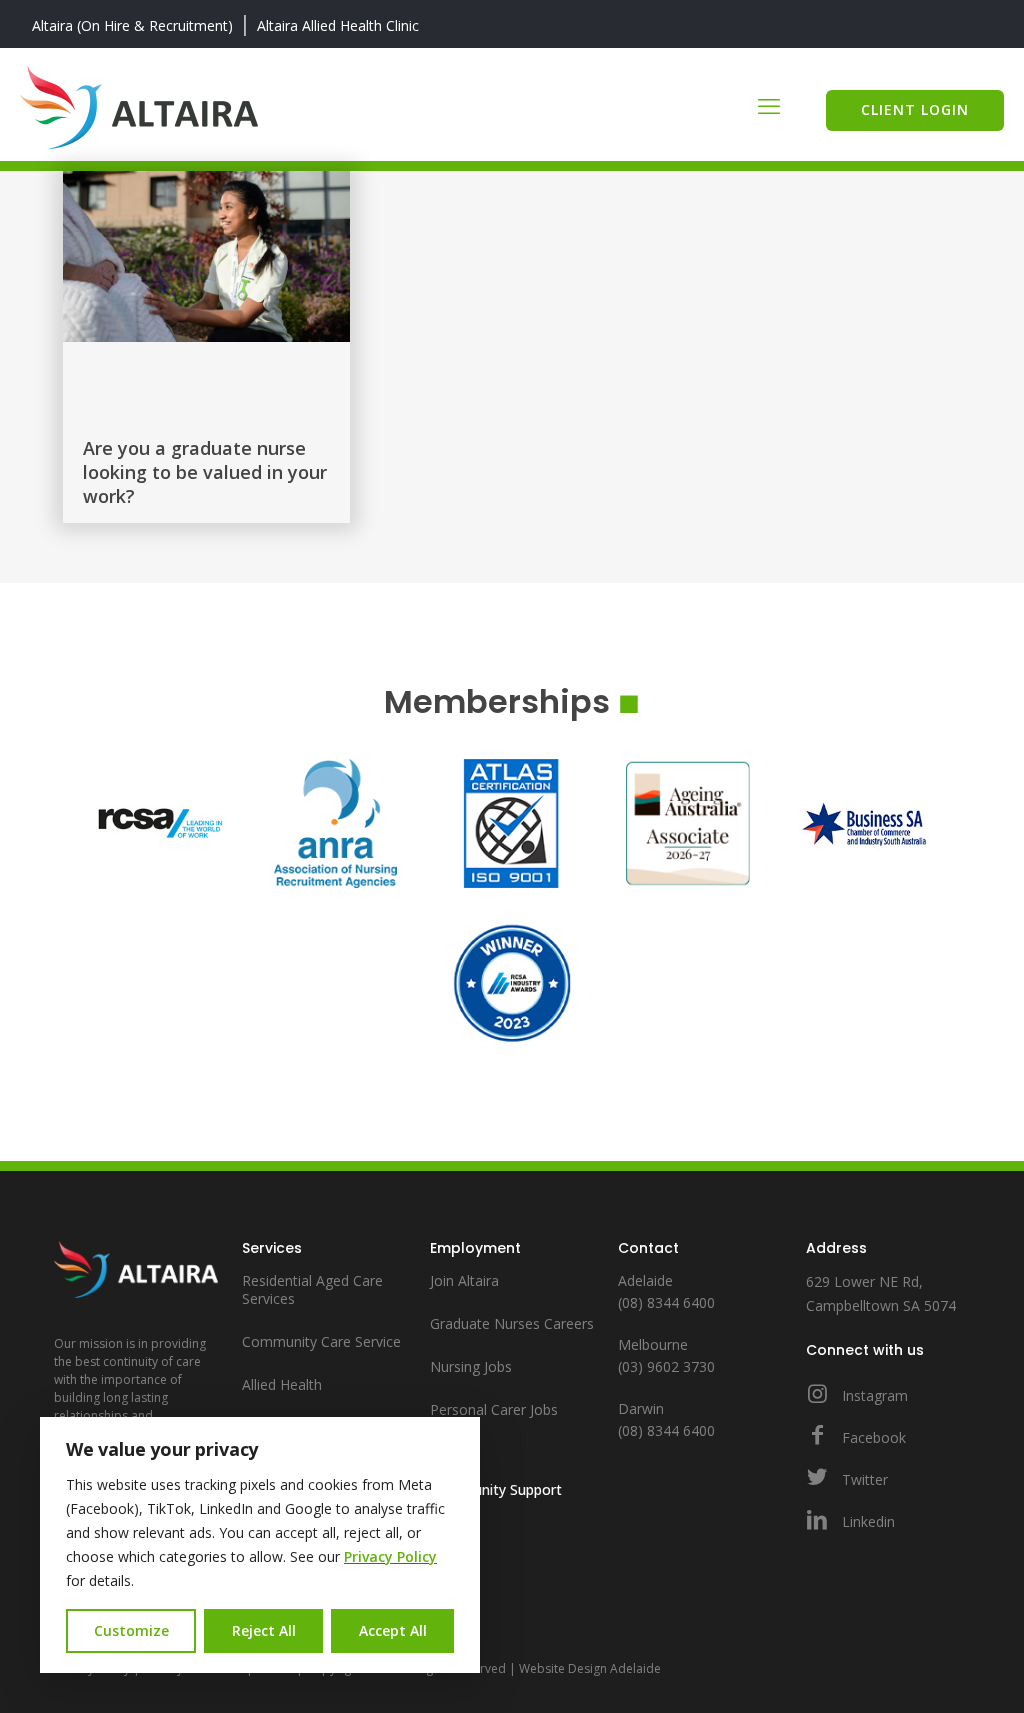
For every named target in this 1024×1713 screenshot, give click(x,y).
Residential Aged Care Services (312, 1289)
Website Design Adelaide (590, 1668)
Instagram (873, 1395)
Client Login (915, 109)
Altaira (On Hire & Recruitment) (132, 25)
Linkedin (866, 1521)
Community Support (496, 1489)
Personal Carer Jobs (494, 1409)
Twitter (863, 1479)
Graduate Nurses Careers (512, 1323)
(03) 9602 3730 (666, 1366)
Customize (131, 1630)
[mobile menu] (769, 105)
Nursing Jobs (471, 1366)
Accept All (393, 1630)
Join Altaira (464, 1280)
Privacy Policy (390, 1556)
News (448, 1457)
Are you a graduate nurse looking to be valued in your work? (205, 472)
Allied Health (282, 1384)
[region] (260, 1545)
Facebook (872, 1437)
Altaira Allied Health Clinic (338, 25)
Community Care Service (321, 1341)
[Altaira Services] (139, 104)
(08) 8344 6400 (666, 1302)
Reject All (264, 1630)
